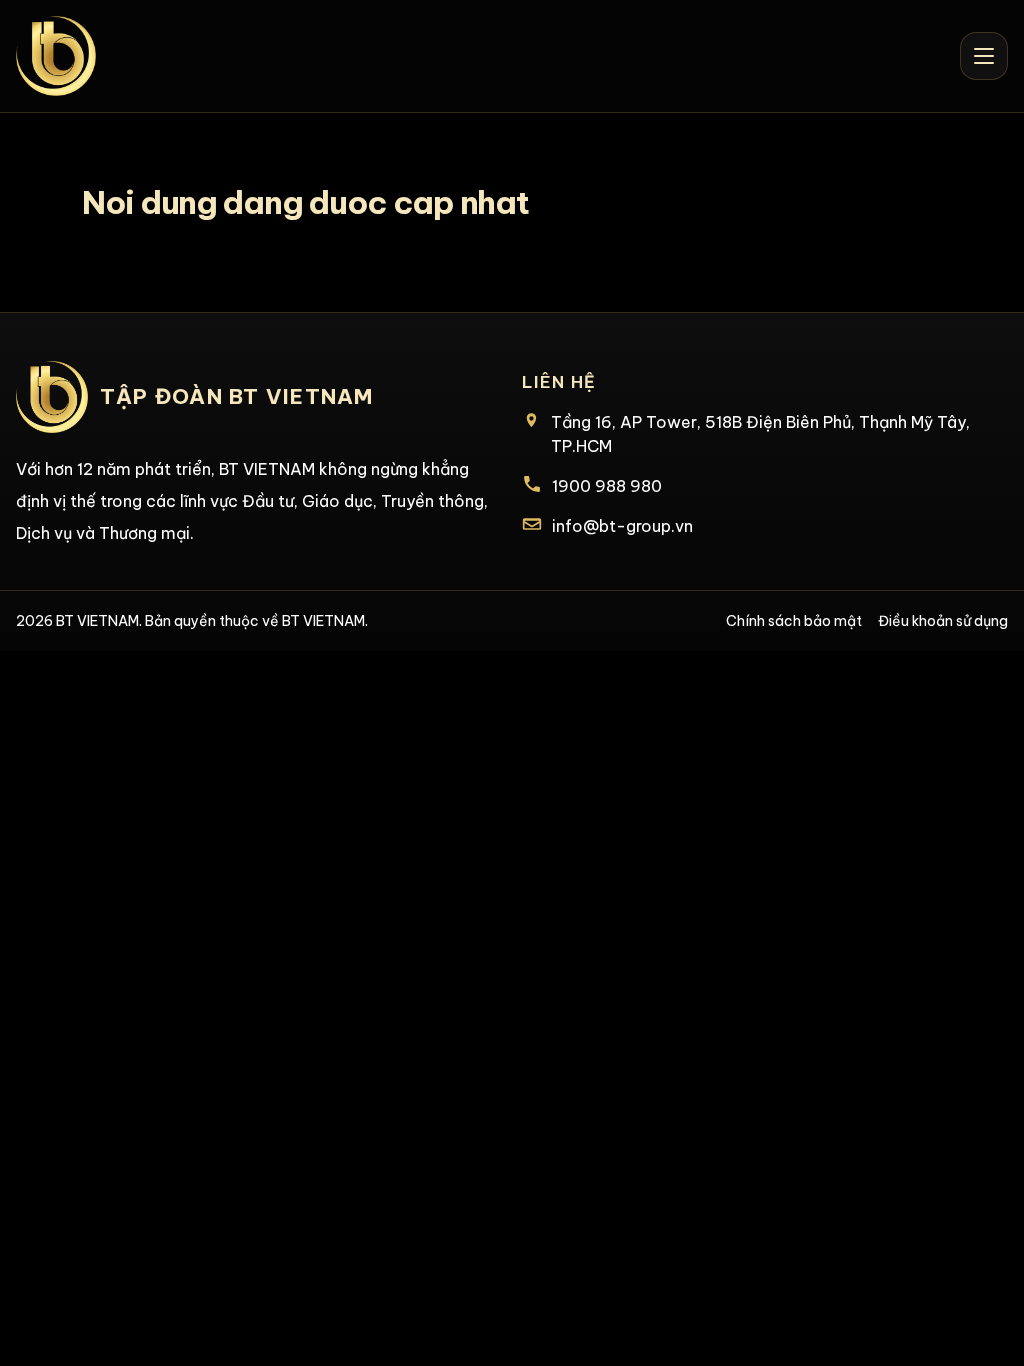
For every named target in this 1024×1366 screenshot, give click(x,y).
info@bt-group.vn (622, 526)
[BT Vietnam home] (56, 56)
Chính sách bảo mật (794, 621)
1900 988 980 (607, 486)
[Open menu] (984, 56)
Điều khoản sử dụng (943, 621)
